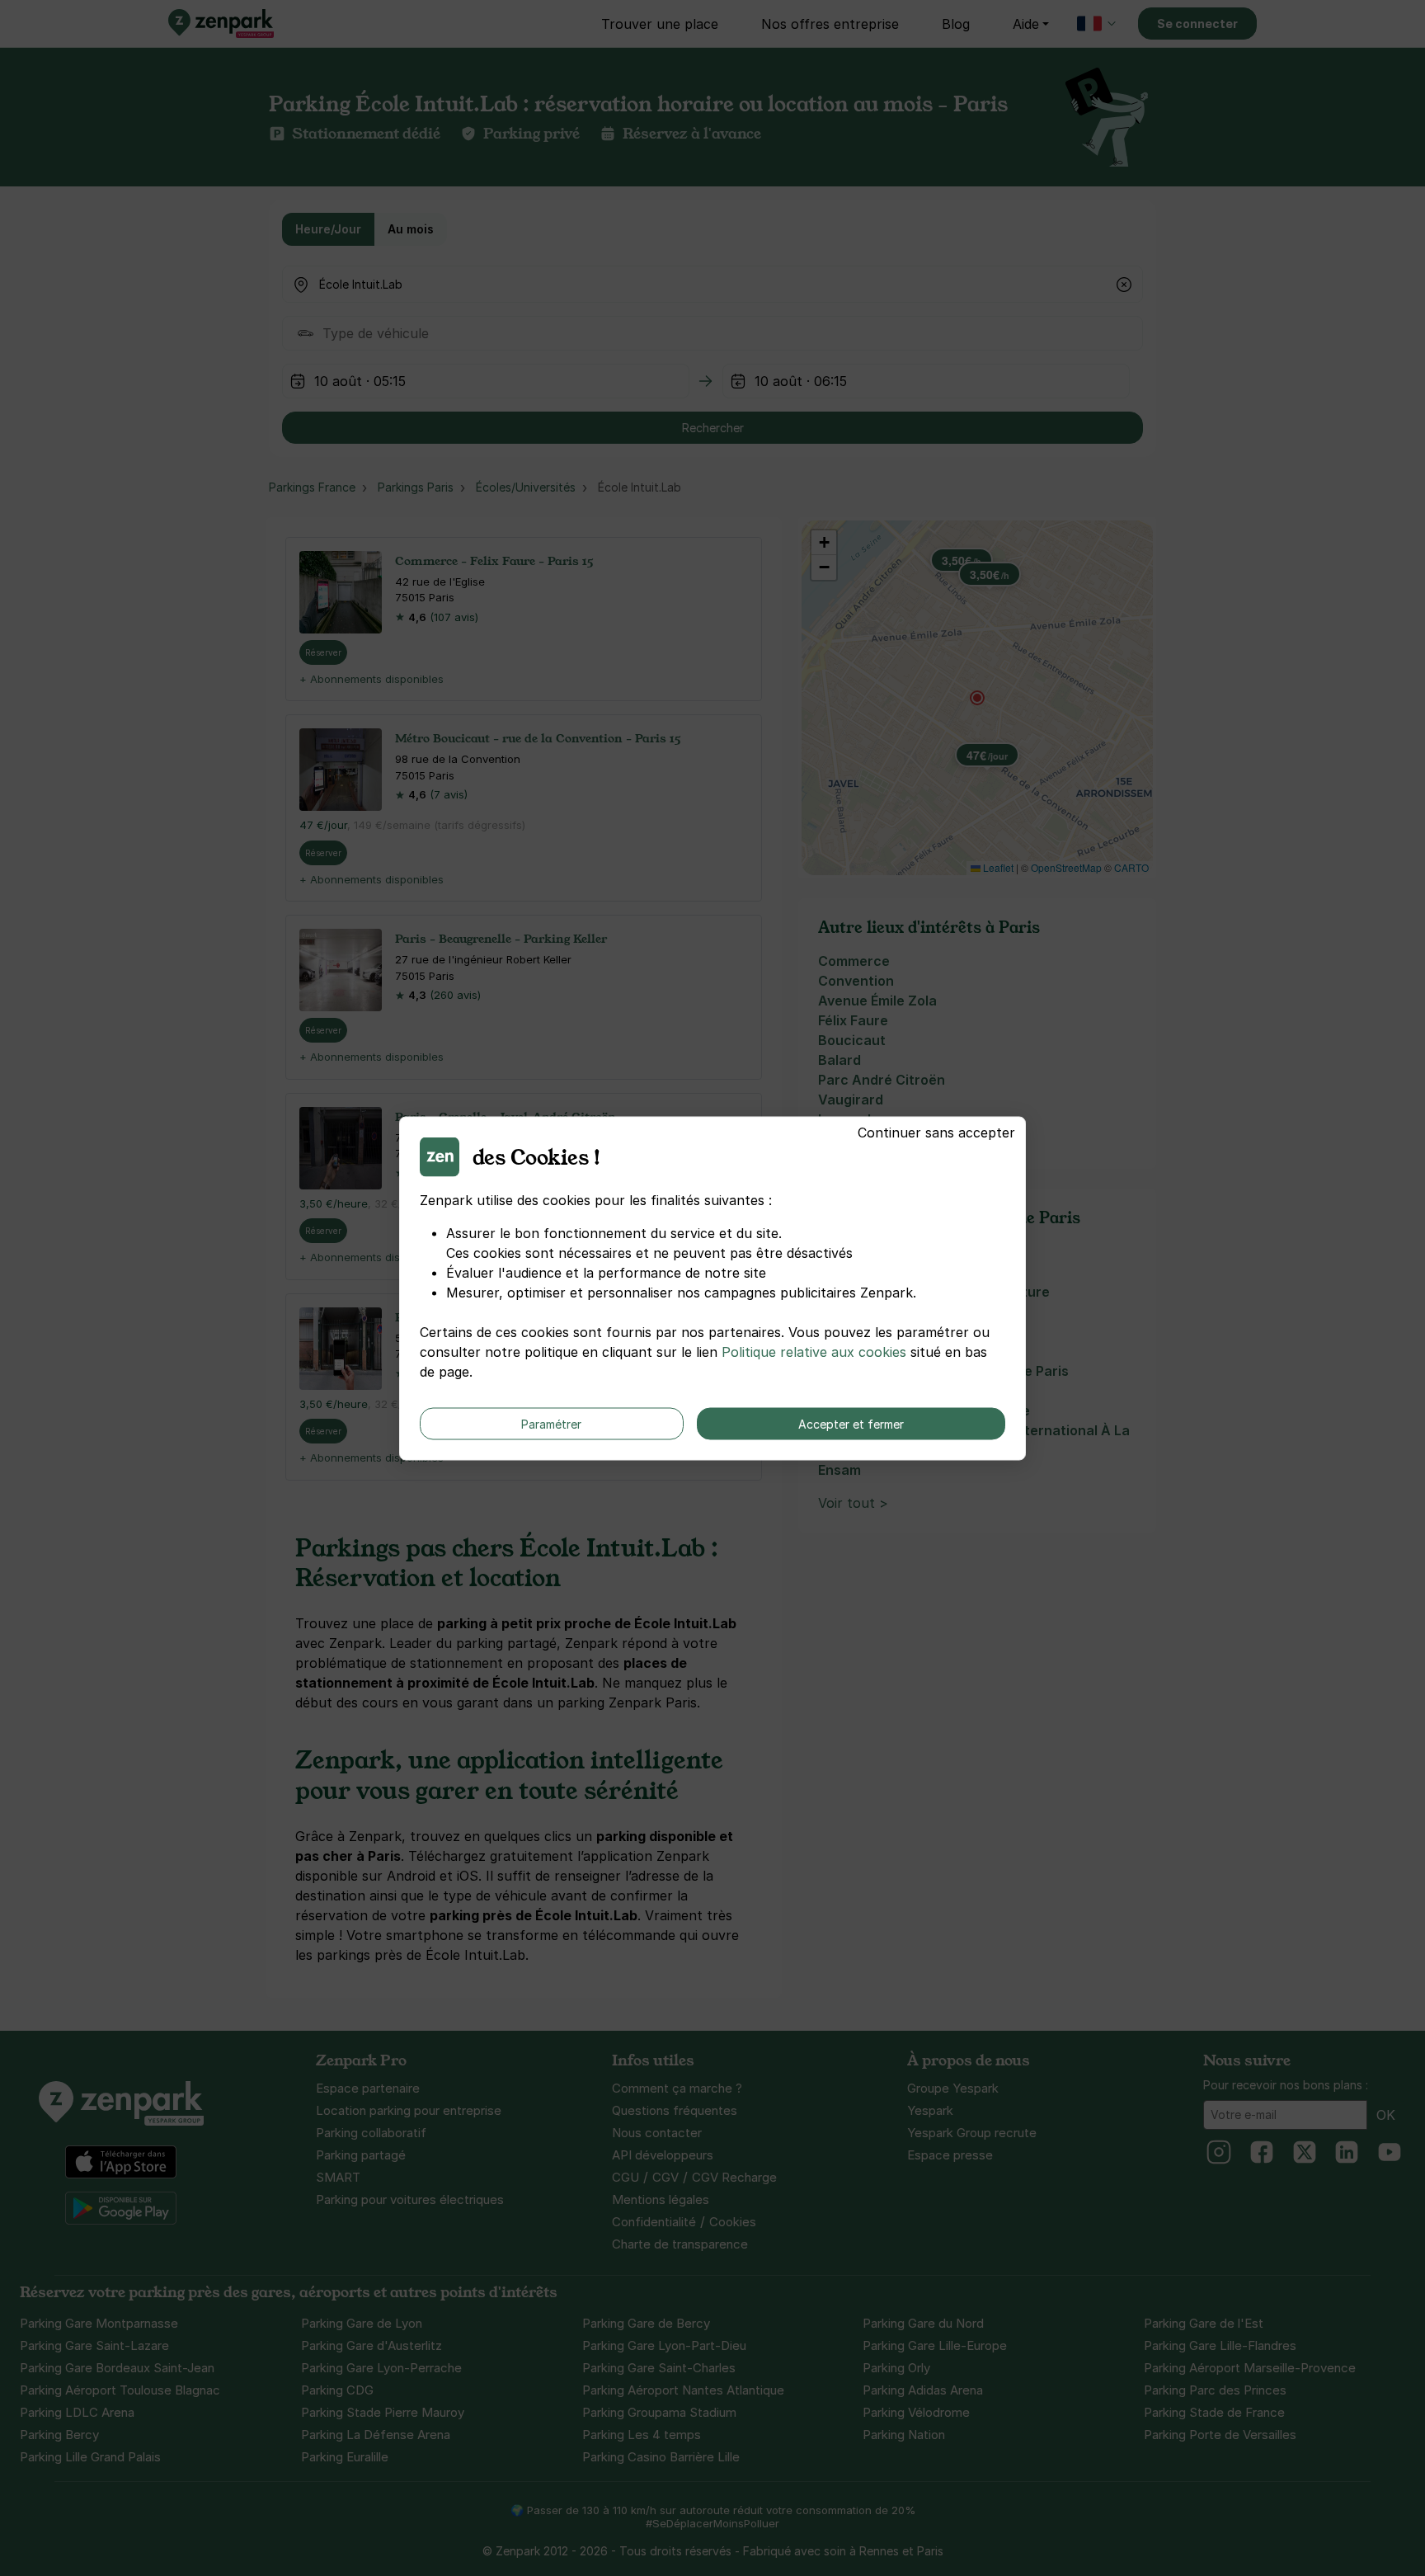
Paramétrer (551, 1423)
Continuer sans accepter (936, 1132)
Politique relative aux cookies (814, 1351)
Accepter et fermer (851, 1423)
